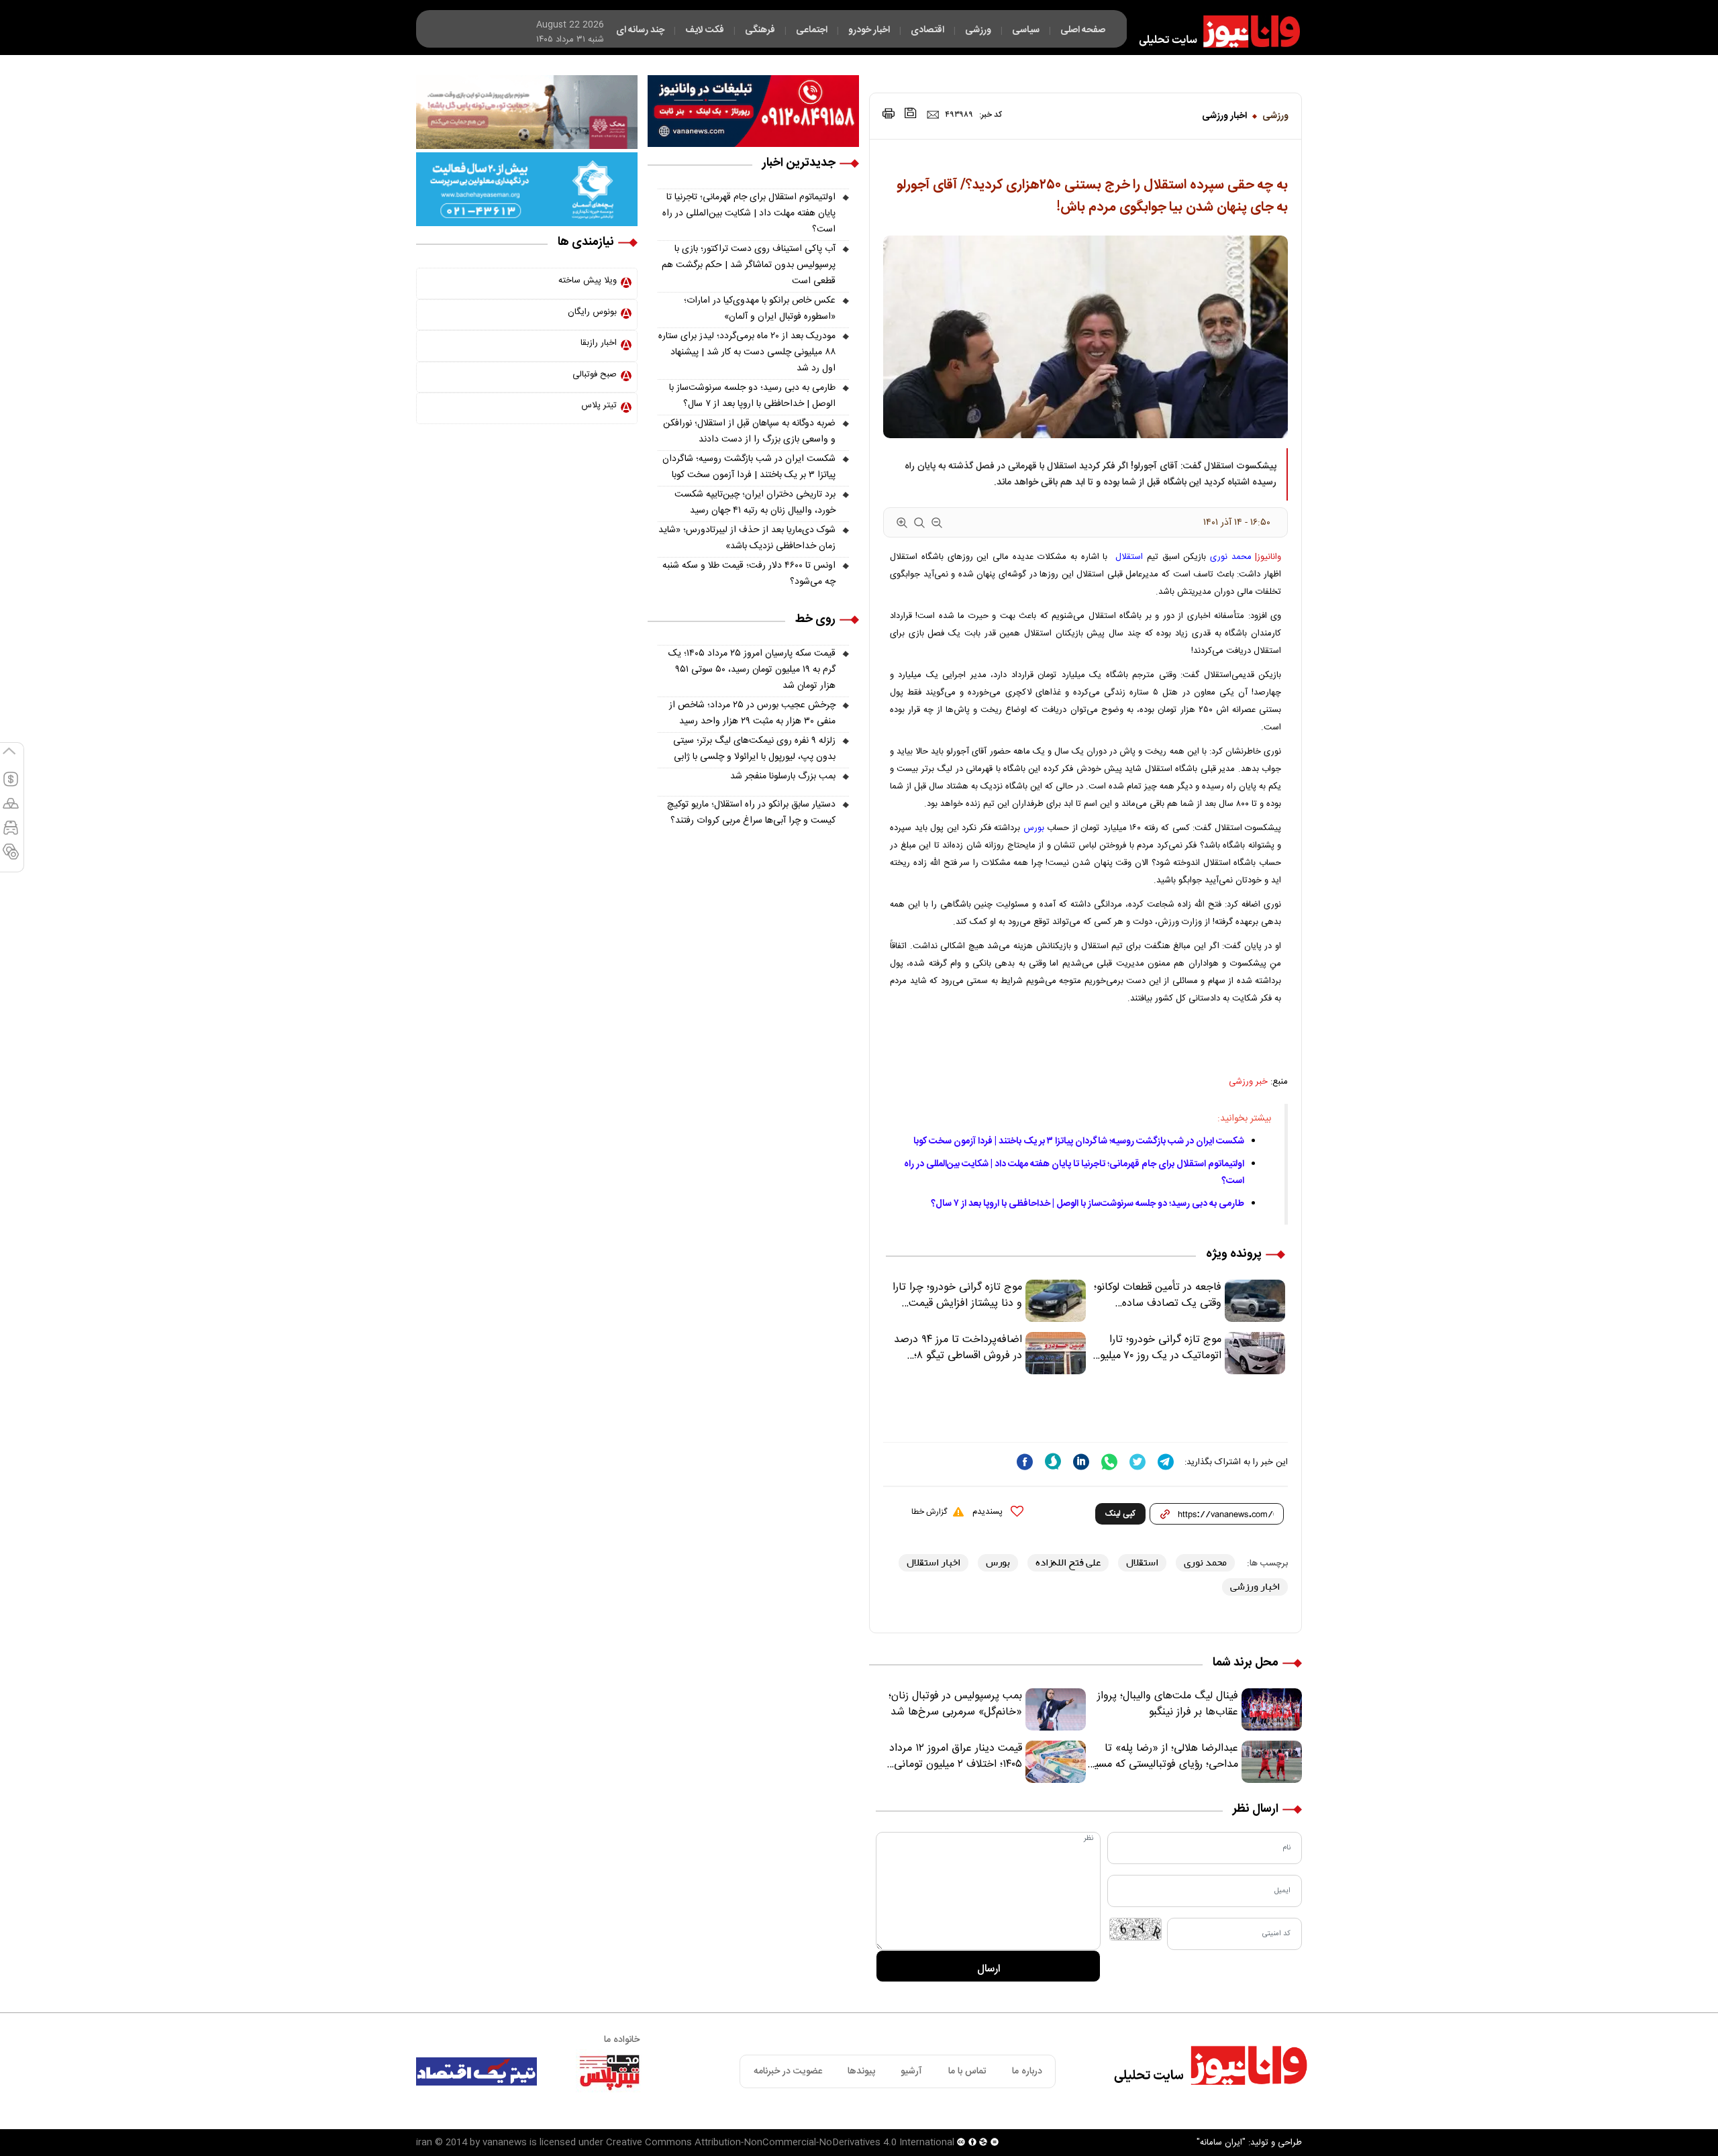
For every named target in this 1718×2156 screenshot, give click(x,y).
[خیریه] (527, 189)
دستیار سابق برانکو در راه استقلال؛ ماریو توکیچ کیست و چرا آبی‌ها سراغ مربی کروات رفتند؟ (751, 813)
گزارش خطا (929, 1512)
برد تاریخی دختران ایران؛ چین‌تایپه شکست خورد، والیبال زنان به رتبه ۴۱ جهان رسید (755, 503)
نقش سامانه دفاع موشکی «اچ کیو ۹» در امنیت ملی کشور (1586, 2114)
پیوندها (861, 2071)
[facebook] (1025, 1462)
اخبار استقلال (933, 1562)
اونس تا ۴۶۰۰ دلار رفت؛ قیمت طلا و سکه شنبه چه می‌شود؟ (749, 574)
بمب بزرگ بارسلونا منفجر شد (783, 776)
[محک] (527, 112)
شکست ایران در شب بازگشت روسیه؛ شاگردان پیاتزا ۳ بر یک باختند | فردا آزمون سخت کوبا (1079, 1141)
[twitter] (1138, 1462)
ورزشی (1275, 116)
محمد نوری (1231, 557)
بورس (1034, 828)
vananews (505, 2143)
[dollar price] (11, 785)
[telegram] (1166, 1462)
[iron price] (11, 858)
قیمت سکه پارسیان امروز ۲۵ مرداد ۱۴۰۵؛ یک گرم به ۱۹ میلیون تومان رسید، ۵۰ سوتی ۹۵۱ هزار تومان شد (752, 670)
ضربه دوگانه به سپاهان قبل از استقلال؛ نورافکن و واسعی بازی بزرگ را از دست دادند (749, 431)
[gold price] (11, 809)
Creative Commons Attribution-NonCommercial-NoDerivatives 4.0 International (780, 2143)
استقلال (1129, 557)
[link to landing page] (1213, 32)
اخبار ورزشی (1224, 116)
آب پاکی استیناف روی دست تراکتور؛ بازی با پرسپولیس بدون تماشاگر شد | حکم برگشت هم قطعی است (749, 265)
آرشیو (911, 2071)
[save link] (911, 113)
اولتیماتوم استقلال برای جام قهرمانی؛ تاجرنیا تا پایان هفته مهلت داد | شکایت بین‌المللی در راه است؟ (749, 213)
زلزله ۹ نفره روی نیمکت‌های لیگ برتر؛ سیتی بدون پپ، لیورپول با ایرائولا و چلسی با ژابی (754, 749)
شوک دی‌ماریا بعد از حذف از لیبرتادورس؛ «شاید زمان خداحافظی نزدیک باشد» (747, 538)
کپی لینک (1120, 1514)
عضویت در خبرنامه (788, 2071)
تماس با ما (967, 2071)
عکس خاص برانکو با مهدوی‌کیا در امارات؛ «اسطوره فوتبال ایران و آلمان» (760, 309)
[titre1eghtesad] (476, 2071)
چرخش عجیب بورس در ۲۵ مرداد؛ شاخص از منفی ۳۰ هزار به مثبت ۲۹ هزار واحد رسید (752, 713)
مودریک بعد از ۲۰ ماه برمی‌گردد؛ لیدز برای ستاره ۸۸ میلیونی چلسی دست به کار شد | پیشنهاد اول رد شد (747, 352)
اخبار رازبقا (599, 343)
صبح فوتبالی (595, 374)
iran (424, 2143)
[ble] (1053, 1461)
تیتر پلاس (599, 405)
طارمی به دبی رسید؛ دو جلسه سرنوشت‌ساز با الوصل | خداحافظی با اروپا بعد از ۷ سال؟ (1088, 1204)
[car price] (11, 833)
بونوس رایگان (592, 312)
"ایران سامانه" (1221, 2143)
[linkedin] (1081, 1462)
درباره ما (1027, 2071)
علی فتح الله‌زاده (1068, 1562)
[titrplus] (609, 2071)
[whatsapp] (1109, 1462)
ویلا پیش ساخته (588, 280)
